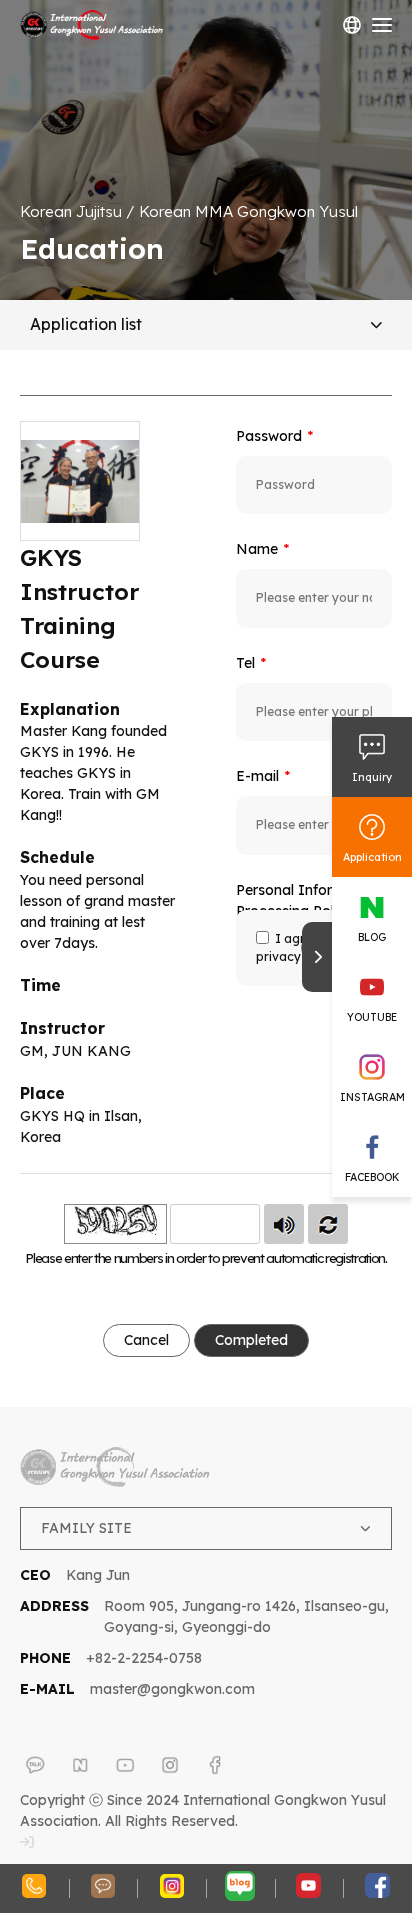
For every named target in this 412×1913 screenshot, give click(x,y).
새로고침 (328, 1224)
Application (372, 857)
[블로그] (80, 1765)
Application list (86, 324)
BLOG (372, 937)
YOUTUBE (372, 1017)
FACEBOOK (372, 1177)
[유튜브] (125, 1765)
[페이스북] (215, 1765)
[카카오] (35, 1765)
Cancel (146, 1340)
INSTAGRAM (372, 1097)
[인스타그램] (170, 1765)
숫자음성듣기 (284, 1224)
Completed (251, 1340)
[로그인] (27, 1842)
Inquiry (372, 777)
